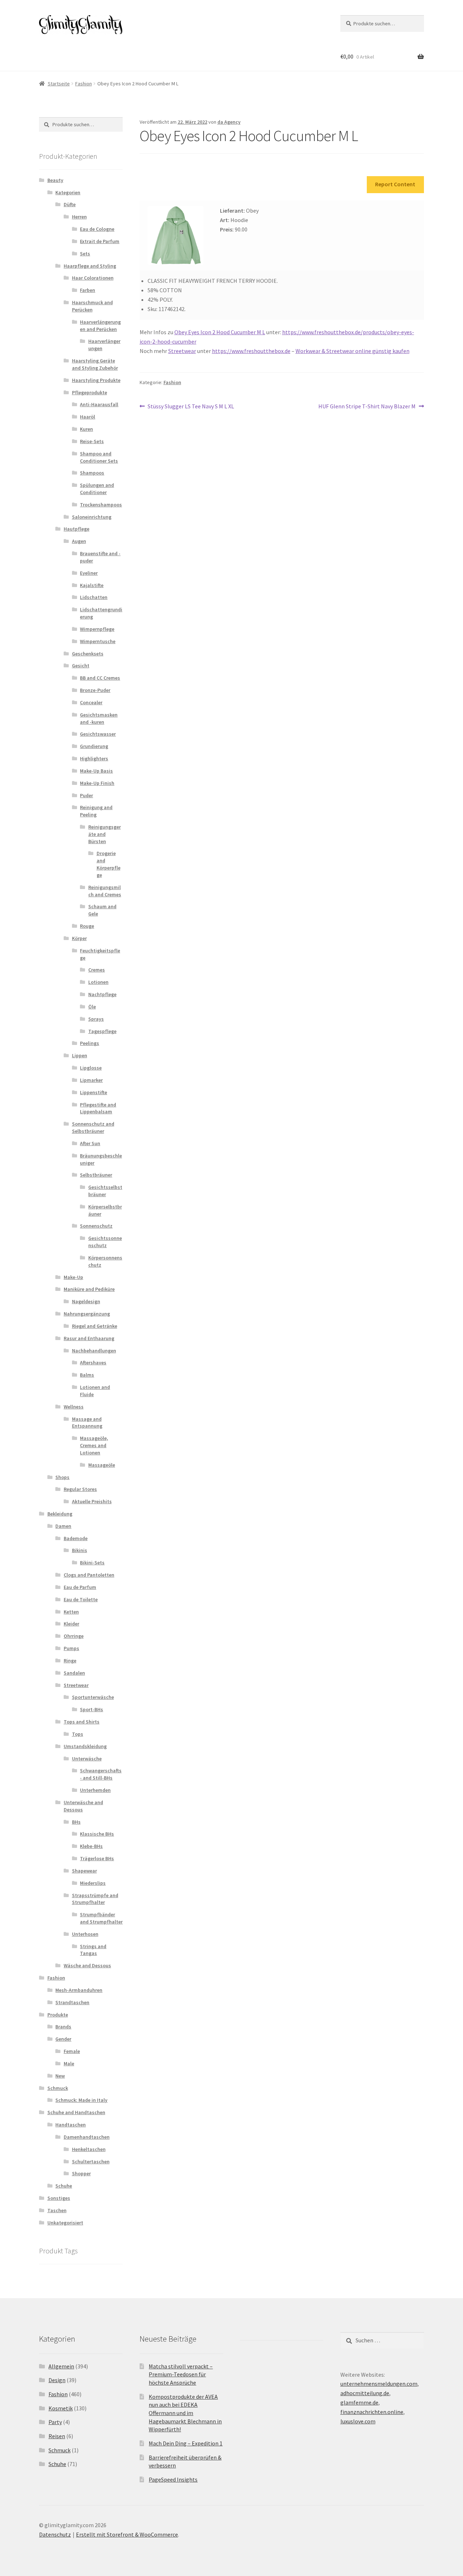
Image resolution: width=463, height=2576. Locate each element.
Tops (78, 1734)
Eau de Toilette (81, 1599)
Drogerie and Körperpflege (109, 864)
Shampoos (92, 473)
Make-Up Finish (97, 783)
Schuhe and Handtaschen (76, 2112)
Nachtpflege (102, 994)
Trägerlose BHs (97, 1858)
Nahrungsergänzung (87, 1314)
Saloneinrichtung (92, 517)
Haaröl (88, 417)
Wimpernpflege (97, 629)
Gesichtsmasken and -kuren (99, 718)
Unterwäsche (87, 1759)
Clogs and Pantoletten (89, 1575)
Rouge (87, 926)
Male (69, 2063)
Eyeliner (89, 573)
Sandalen (74, 1673)
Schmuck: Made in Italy (81, 2100)
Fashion (84, 84)
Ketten (71, 1612)
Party (55, 2422)
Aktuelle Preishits (92, 1501)
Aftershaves (93, 1363)
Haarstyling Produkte (96, 380)
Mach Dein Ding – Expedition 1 (186, 2443)
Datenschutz (55, 2534)
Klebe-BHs (91, 1846)
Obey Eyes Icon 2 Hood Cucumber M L (220, 332)
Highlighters (94, 758)
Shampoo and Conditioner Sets (99, 457)
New (60, 2076)
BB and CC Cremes (100, 678)
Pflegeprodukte (90, 392)
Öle (92, 1007)
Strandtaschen (72, 2002)
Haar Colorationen (93, 278)
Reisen (57, 2436)
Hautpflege (77, 529)
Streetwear (182, 351)
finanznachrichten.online (372, 2412)
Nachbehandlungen (94, 1351)
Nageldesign (86, 1301)
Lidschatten (94, 597)
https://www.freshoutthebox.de (251, 351)
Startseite (59, 84)
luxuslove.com (358, 2421)
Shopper (81, 2173)
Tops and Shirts (82, 1722)
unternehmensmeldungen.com (379, 2384)
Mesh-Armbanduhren (79, 1990)
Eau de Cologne (97, 229)
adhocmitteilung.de (365, 2393)
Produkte (58, 2015)
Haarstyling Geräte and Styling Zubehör (95, 364)
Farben (88, 290)
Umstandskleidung (85, 1746)
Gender (63, 2039)
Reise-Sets (92, 441)
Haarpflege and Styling (90, 266)
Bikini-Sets (92, 1563)
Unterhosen (85, 1934)
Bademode (76, 1538)
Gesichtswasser (98, 734)
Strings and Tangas (93, 1950)
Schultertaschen (91, 2161)
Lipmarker (91, 1080)
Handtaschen (71, 2125)
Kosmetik (61, 2408)
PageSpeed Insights (173, 2479)
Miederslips (93, 1883)
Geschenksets (88, 654)
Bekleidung (60, 1514)
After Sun (90, 1143)
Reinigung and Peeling (96, 811)
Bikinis (80, 1550)
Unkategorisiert (65, 2223)
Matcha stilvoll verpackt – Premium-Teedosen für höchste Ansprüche (181, 2374)
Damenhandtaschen (87, 2137)
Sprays (96, 1019)
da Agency (229, 122)
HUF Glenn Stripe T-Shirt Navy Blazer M (367, 407)
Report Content (395, 184)
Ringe (70, 1661)
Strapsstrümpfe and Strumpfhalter (95, 1899)
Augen (79, 541)
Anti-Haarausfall (99, 404)
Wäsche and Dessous (87, 1965)
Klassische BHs (97, 1834)
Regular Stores (80, 1489)
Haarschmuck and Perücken (92, 306)
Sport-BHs (92, 1709)
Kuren (86, 429)
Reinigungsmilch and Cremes (105, 891)
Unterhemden (95, 1790)
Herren (79, 217)
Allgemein (61, 2366)
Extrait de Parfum (100, 241)
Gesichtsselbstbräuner (105, 1191)
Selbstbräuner (96, 1175)
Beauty (55, 180)
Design (57, 2380)
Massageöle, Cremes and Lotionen (94, 1445)
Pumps (71, 1648)
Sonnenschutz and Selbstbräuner (93, 1127)
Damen (63, 1526)
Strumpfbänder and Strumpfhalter (101, 1918)
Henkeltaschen (89, 2149)
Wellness (74, 1407)
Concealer (91, 702)
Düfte (70, 204)
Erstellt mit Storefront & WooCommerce (127, 2534)
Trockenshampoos (101, 505)
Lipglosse (91, 1068)
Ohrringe (74, 1636)
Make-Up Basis (96, 771)
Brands (63, 2027)
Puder (86, 795)
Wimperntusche (98, 641)
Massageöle (102, 1465)
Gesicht (81, 666)
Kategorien (68, 192)
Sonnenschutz (96, 1226)
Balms (87, 1375)
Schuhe (64, 2186)
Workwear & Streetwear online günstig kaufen (352, 351)
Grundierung (94, 746)
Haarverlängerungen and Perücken (100, 326)
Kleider (71, 1624)
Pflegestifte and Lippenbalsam (98, 1108)
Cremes (97, 970)
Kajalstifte (92, 585)
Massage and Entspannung (87, 1423)
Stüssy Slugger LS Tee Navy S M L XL (191, 407)
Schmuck (58, 2088)
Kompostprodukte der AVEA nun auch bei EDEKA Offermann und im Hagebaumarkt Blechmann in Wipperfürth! (185, 2413)
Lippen (80, 1055)
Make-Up (73, 1277)
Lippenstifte (94, 1092)
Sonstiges (59, 2198)
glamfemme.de (359, 2402)
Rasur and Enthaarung (89, 1338)
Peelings (90, 1043)
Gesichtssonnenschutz (105, 1242)
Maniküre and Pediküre (89, 1289)
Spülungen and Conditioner (97, 489)
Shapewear (84, 1871)
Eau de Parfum (80, 1587)
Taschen (57, 2210)
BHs (76, 1822)
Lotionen (98, 982)
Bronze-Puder (95, 690)
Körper (79, 938)
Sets (85, 254)
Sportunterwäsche (93, 1697)
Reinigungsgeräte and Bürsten (105, 834)
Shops (62, 1477)
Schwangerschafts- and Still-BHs (101, 1774)
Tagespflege (102, 1031)
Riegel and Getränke (95, 1326)
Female (72, 2051)
